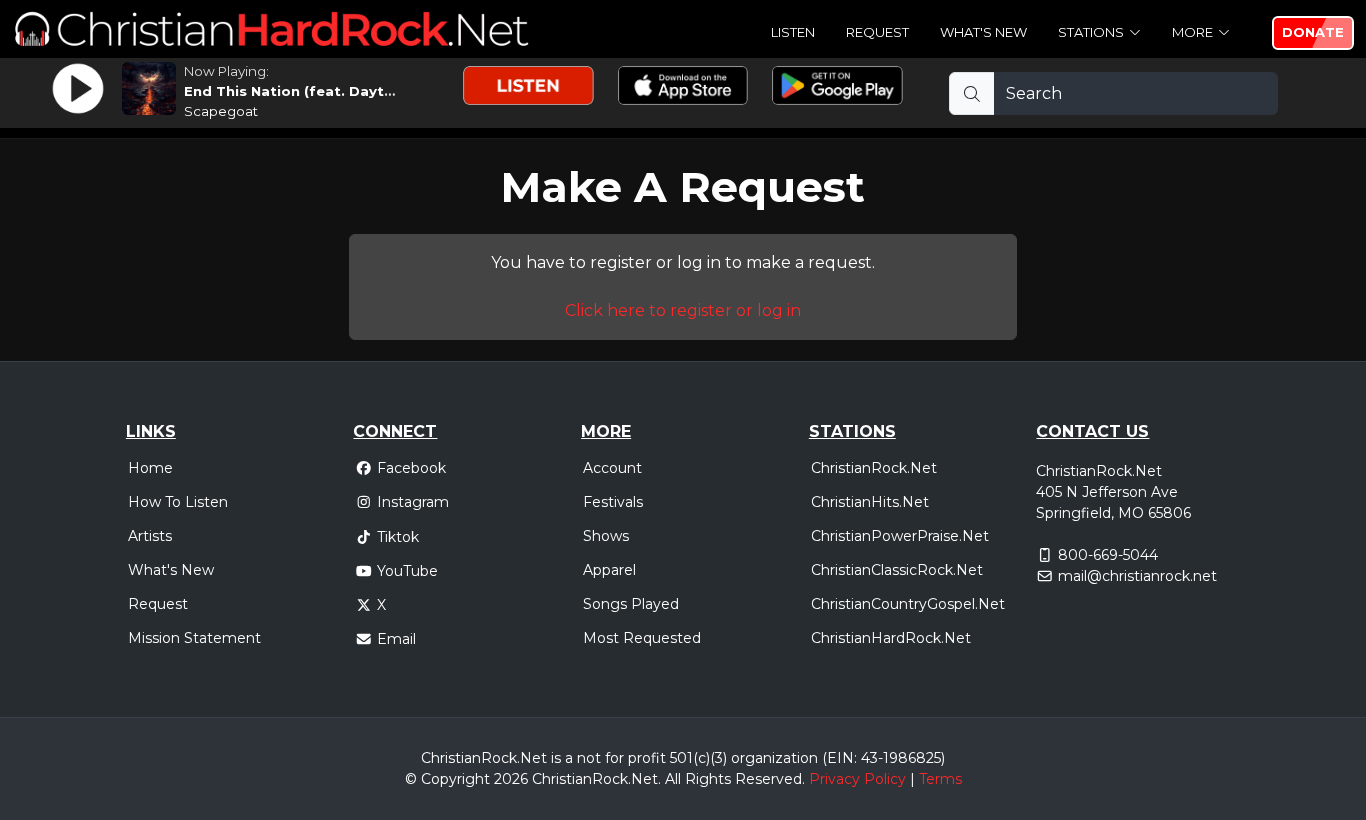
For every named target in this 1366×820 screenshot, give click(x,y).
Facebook (411, 468)
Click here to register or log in (683, 310)
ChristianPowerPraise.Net (900, 536)
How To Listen (178, 502)
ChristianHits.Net (870, 502)
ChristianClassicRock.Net (897, 570)
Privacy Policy (857, 779)
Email (396, 639)
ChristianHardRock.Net (891, 638)
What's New (983, 32)
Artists (150, 536)
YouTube (407, 571)
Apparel (609, 570)
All (673, 779)
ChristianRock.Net (874, 468)
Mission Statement (194, 638)
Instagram (413, 502)
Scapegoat (221, 111)
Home (150, 468)
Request (877, 32)
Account (612, 468)
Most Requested (642, 638)
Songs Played (631, 604)
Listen (793, 32)
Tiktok (398, 537)
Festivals (613, 502)
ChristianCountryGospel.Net (908, 604)
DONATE (1313, 32)
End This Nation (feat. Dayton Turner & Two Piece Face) (389, 91)
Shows (606, 536)
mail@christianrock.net (1137, 576)
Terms (940, 779)
